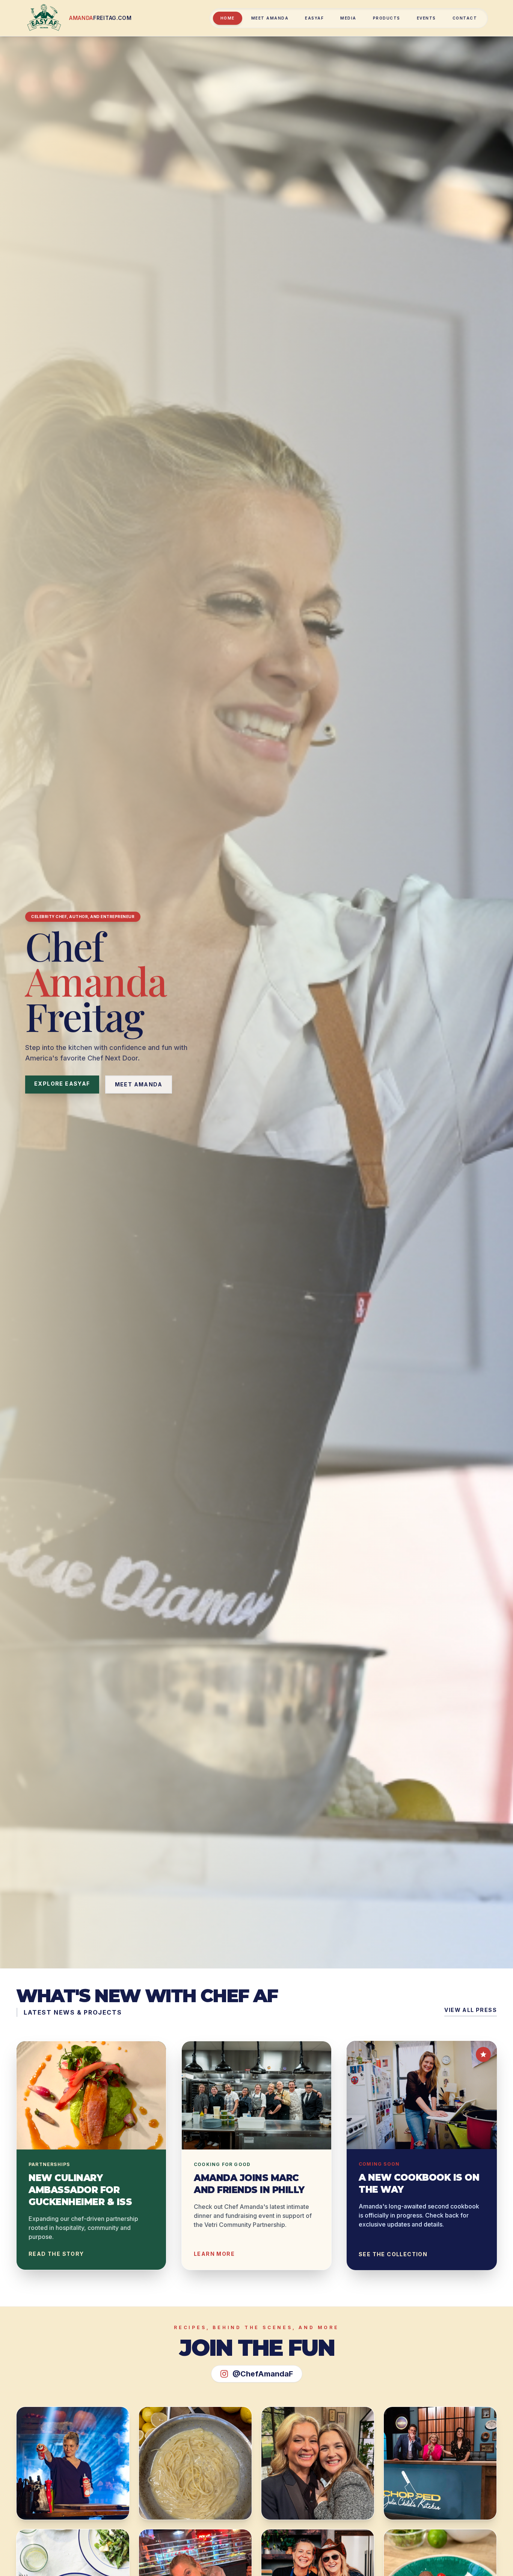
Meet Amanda (270, 18)
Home (228, 18)
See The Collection (393, 2254)
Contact (465, 18)
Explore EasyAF (62, 1084)
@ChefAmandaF (263, 2374)
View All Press (471, 2010)
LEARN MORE (214, 2254)
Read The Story (56, 2254)
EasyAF (314, 18)
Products (387, 18)
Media (348, 18)
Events (426, 18)
